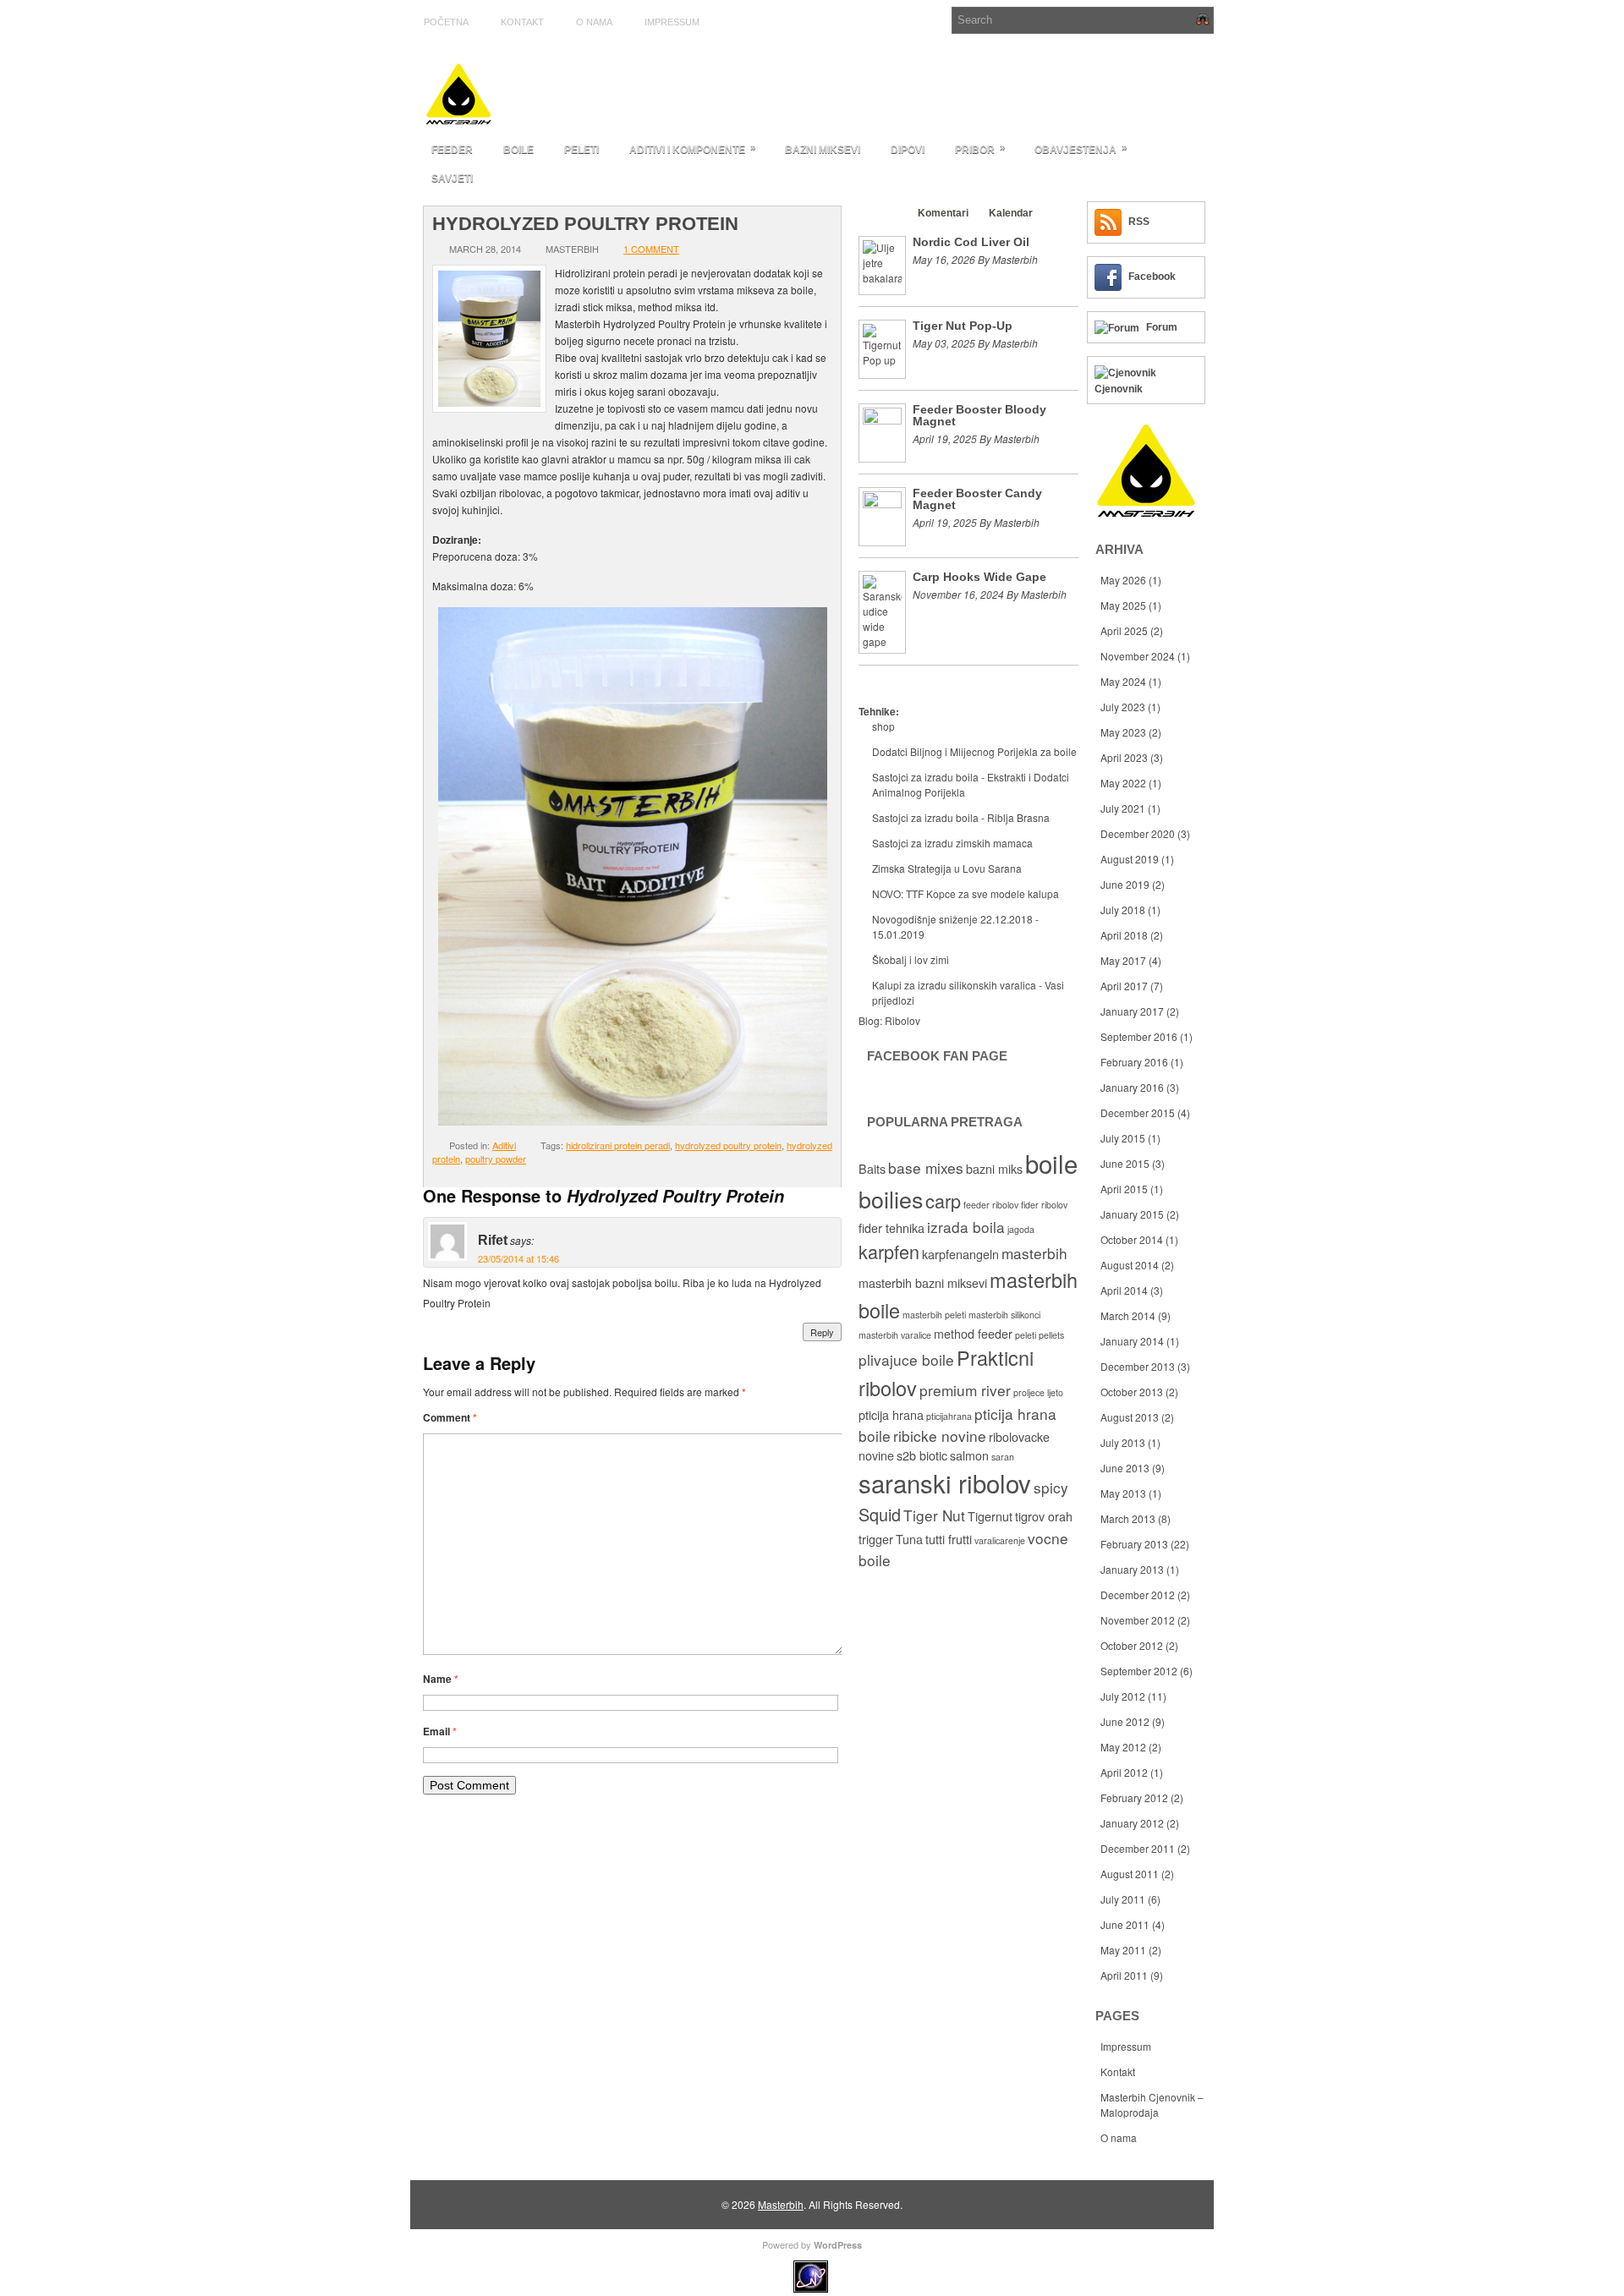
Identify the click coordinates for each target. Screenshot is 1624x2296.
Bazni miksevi (823, 150)
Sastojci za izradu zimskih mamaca (952, 843)
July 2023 (1123, 707)
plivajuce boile (906, 1359)
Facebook (1152, 277)
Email (440, 1731)
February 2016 (1134, 1062)
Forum (1162, 327)
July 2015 (1123, 1138)
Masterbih (781, 2204)
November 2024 (1138, 656)
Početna (446, 22)
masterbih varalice (895, 1335)
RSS (1139, 222)
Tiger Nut (934, 1515)
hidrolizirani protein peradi (618, 1145)
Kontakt (522, 22)
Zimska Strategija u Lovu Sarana (947, 868)
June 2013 (1125, 1468)
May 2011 (1123, 1950)
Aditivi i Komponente (693, 148)
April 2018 (1124, 935)
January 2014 (1132, 1341)
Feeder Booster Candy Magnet (977, 499)
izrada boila (966, 1227)
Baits (872, 1169)
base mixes (926, 1167)
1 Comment (651, 249)
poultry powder (496, 1159)
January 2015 (1132, 1214)
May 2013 (1123, 1493)
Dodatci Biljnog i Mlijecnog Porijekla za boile (974, 751)
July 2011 (1123, 1899)
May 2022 (1123, 783)
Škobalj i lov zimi (911, 959)
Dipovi (908, 150)
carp (943, 1200)
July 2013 (1123, 1442)
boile (1051, 1163)
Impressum (672, 22)
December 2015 (1138, 1112)
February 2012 (1134, 1797)
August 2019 (1130, 859)
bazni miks (994, 1169)
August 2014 (1130, 1265)
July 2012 (1123, 1696)
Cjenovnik (1119, 389)
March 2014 (1128, 1315)
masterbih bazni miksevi (923, 1283)
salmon (969, 1455)
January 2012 (1132, 1823)
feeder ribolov (991, 1205)
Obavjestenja (1081, 148)
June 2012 (1125, 1721)
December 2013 (1138, 1366)
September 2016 (1139, 1036)
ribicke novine (940, 1436)
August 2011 (1130, 1874)
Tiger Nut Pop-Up (963, 326)
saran (1003, 1457)
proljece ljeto (1038, 1392)
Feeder (452, 150)
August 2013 (1130, 1417)
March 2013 (1128, 1518)
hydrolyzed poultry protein (728, 1145)
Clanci (882, 213)
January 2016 (1132, 1087)
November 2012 (1138, 1620)
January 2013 (1132, 1569)
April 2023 (1124, 757)
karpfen (889, 1251)
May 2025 (1123, 605)
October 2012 (1132, 1645)
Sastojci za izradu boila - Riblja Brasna (961, 817)
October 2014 (1132, 1239)
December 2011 (1138, 1848)
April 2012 (1124, 1772)
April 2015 (1124, 1189)
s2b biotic (922, 1455)
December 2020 (1138, 833)
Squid (880, 1514)
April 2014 (1124, 1290)
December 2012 (1138, 1595)
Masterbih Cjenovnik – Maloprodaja (1152, 2104)
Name (441, 1679)
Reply (822, 1332)
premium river (965, 1390)
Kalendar (1011, 213)
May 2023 (1123, 732)
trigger (876, 1539)
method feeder (973, 1334)
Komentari (943, 213)
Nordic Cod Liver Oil (971, 242)
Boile (518, 150)
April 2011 (1124, 1975)
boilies (891, 1199)
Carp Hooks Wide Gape (979, 577)
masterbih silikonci (1004, 1315)
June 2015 (1125, 1163)
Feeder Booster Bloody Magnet (979, 415)
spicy (1051, 1487)
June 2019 (1125, 884)
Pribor (980, 148)
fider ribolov (1044, 1205)
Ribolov (903, 1020)
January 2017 (1132, 1011)
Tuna (909, 1539)
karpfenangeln (960, 1254)
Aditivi (504, 1145)
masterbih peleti (934, 1315)
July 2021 (1123, 808)
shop (883, 726)
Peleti (582, 150)
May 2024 (1123, 681)
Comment (450, 1417)
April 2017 (1124, 986)
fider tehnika (892, 1228)
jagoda (1021, 1229)
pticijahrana (949, 1416)
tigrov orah (1044, 1516)
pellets (1051, 1335)
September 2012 (1139, 1671)
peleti (1026, 1335)
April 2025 (1124, 630)
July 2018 (1123, 910)
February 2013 (1134, 1544)
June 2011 (1125, 1924)
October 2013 (1132, 1392)
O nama (594, 22)
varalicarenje (1000, 1540)
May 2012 (1123, 1747)
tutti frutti (949, 1539)
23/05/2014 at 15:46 (518, 1258)
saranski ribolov (945, 1482)
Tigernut (990, 1516)
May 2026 (1123, 580)
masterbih (1034, 1253)
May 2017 (1123, 960)
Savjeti (452, 178)
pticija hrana (891, 1415)
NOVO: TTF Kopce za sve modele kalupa (966, 893)
